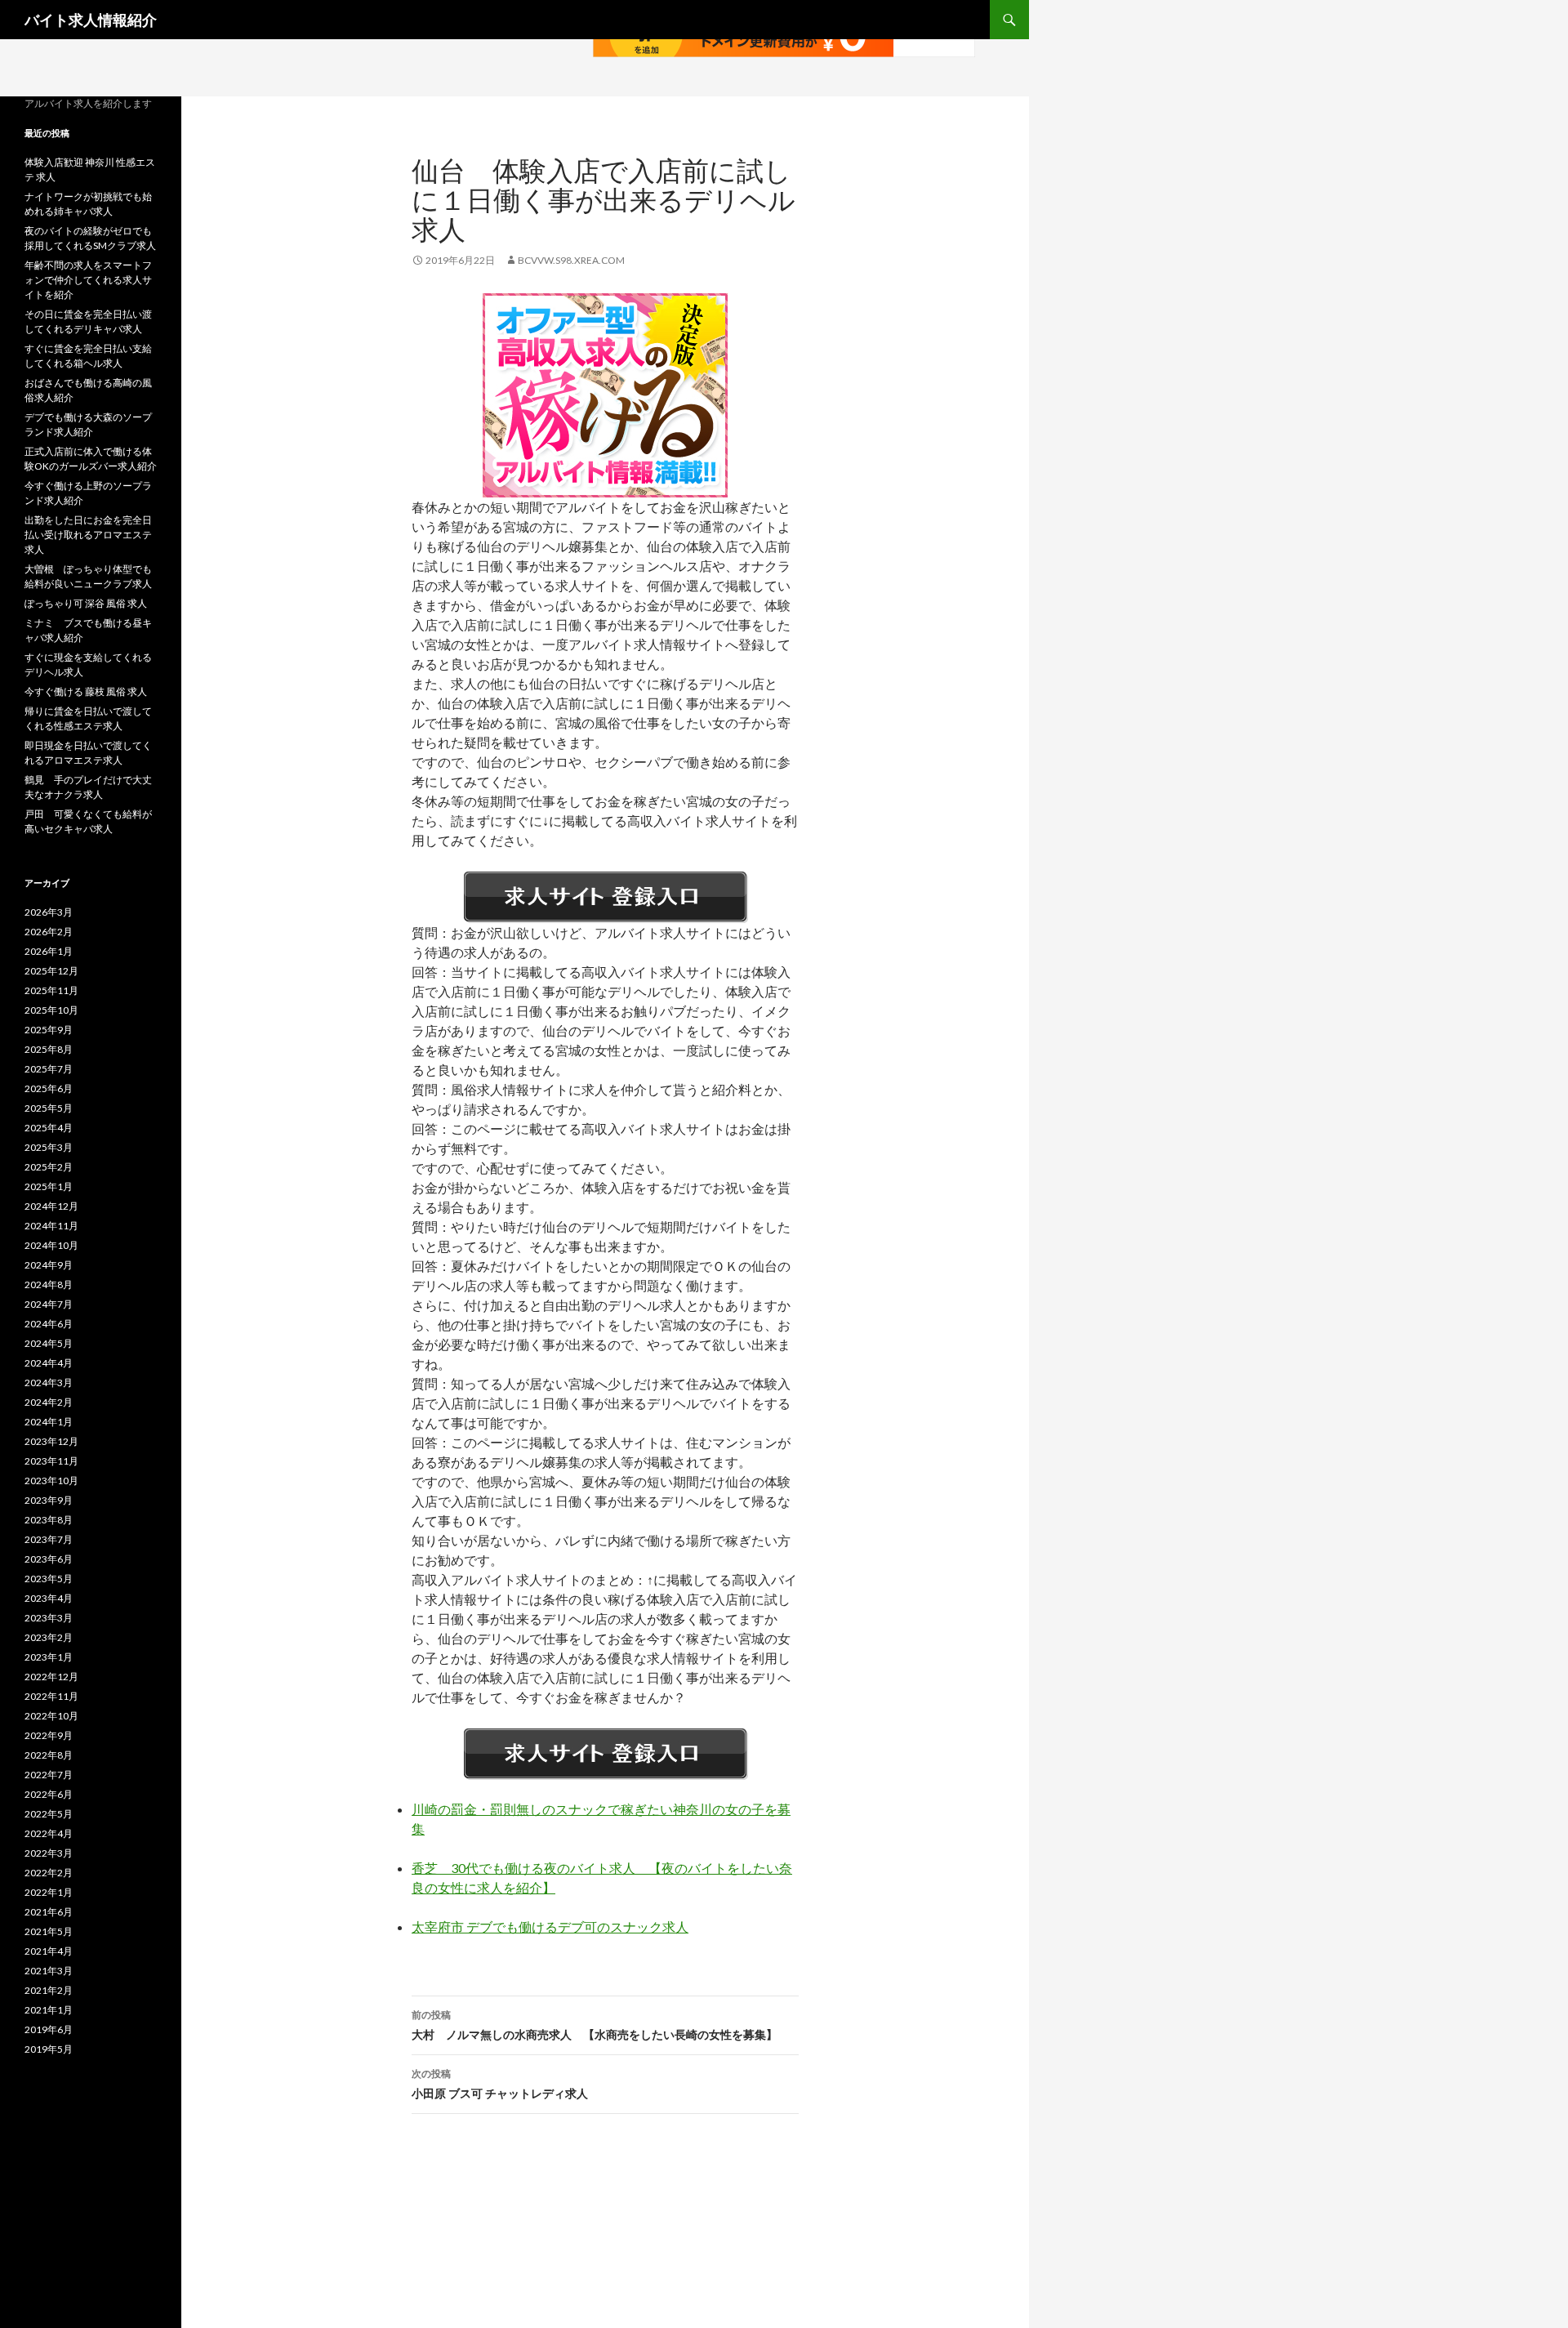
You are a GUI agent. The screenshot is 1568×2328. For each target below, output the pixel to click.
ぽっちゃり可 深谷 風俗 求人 (86, 603)
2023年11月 (51, 1461)
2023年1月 (49, 1657)
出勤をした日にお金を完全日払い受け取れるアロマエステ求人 (88, 535)
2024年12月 (51, 1206)
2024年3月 (49, 1383)
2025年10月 (51, 1010)
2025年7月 (49, 1069)
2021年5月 (49, 1931)
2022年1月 (49, 1892)
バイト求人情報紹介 (91, 20)
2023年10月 (51, 1481)
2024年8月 (49, 1284)
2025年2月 (49, 1167)
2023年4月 (49, 1598)
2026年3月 (49, 912)
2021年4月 (49, 1951)
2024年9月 (49, 1265)
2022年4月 (49, 1833)
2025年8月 (49, 1049)
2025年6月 (49, 1088)
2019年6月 (49, 2029)
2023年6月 (49, 1559)
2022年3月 (49, 1853)
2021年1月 (49, 2010)
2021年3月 (49, 1971)
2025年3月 (49, 1147)
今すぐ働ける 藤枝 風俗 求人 (86, 691)
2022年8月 (49, 1755)
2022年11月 (51, 1696)
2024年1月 (49, 1422)
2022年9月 (49, 1735)
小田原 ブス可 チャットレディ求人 (500, 2084)
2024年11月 (51, 1226)
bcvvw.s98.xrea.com (571, 260)
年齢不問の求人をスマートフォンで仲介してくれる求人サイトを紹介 (88, 280)
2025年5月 (49, 1108)
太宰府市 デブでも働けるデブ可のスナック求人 (550, 1927)
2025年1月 (49, 1186)
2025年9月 (49, 1030)
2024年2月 (49, 1402)
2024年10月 (51, 1245)
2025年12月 (51, 971)
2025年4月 (49, 1128)
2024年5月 (49, 1343)
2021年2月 (49, 1990)
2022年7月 (49, 1775)
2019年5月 (49, 2049)
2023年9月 (49, 1500)
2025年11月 (51, 990)
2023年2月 (49, 1637)
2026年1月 (49, 951)
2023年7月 (49, 1539)
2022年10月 (51, 1716)
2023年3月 (49, 1618)
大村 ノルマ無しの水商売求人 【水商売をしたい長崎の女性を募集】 (595, 2025)
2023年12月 (51, 1441)
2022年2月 (49, 1873)
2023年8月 (49, 1520)
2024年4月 (49, 1363)
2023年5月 (49, 1579)
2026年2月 (49, 932)
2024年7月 (49, 1304)
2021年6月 (49, 1912)
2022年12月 (51, 1677)
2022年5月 (49, 1814)
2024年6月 (49, 1324)
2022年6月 (49, 1794)
